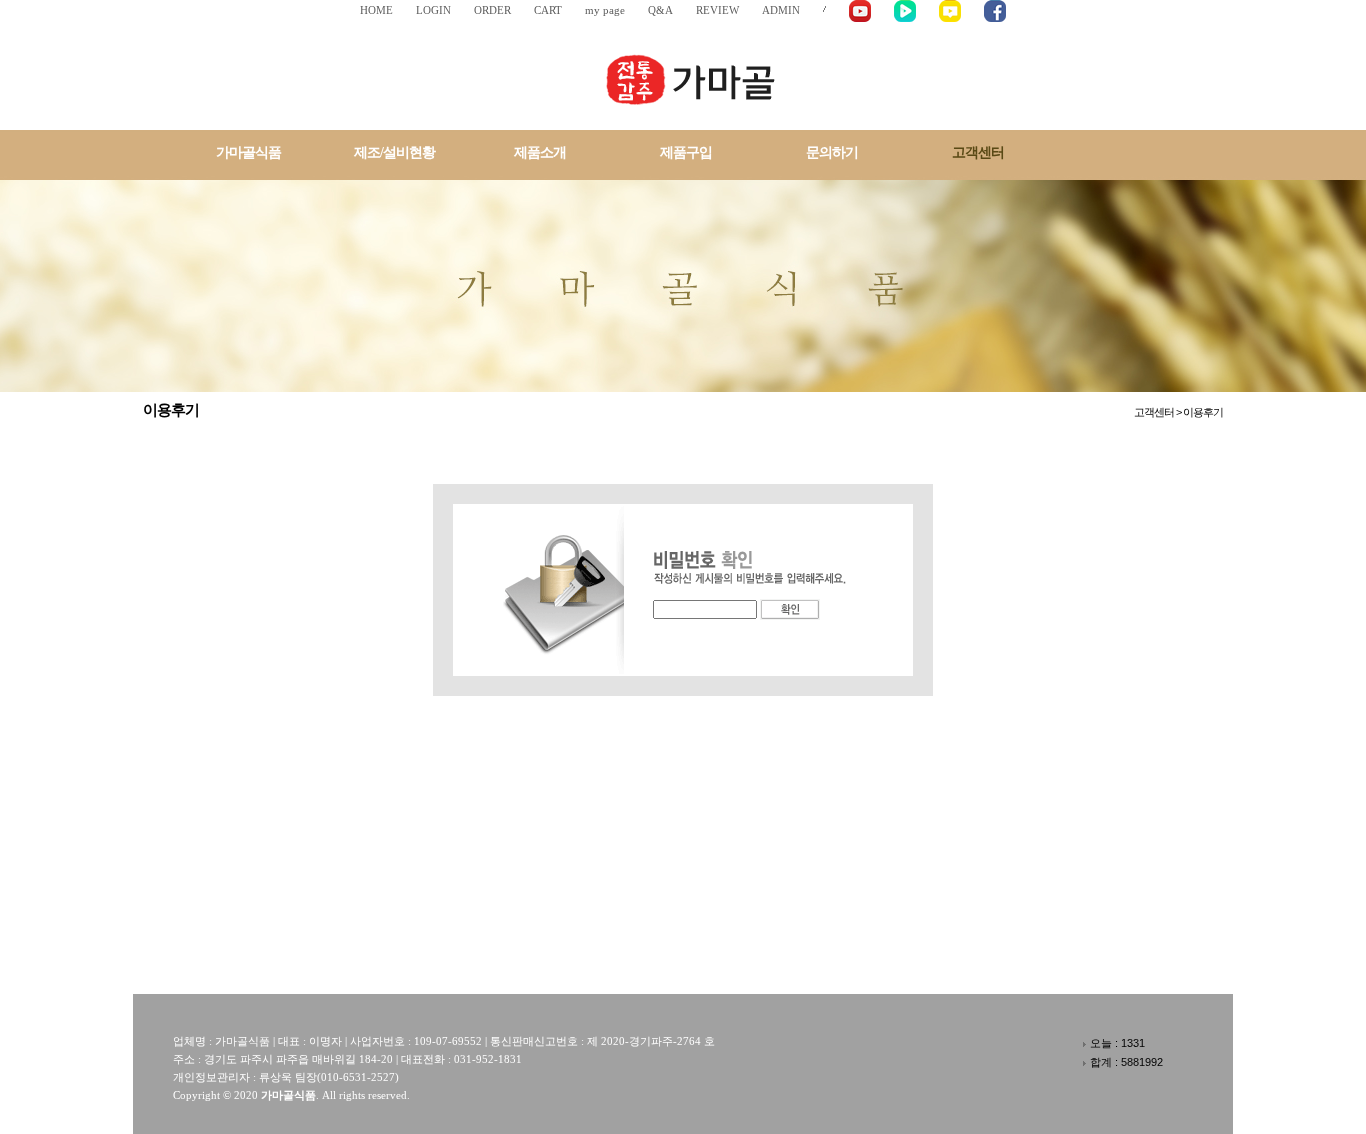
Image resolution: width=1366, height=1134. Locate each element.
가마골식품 (248, 152)
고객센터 (978, 152)
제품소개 (540, 152)
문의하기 (832, 152)
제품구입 (686, 152)
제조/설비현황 (394, 152)
